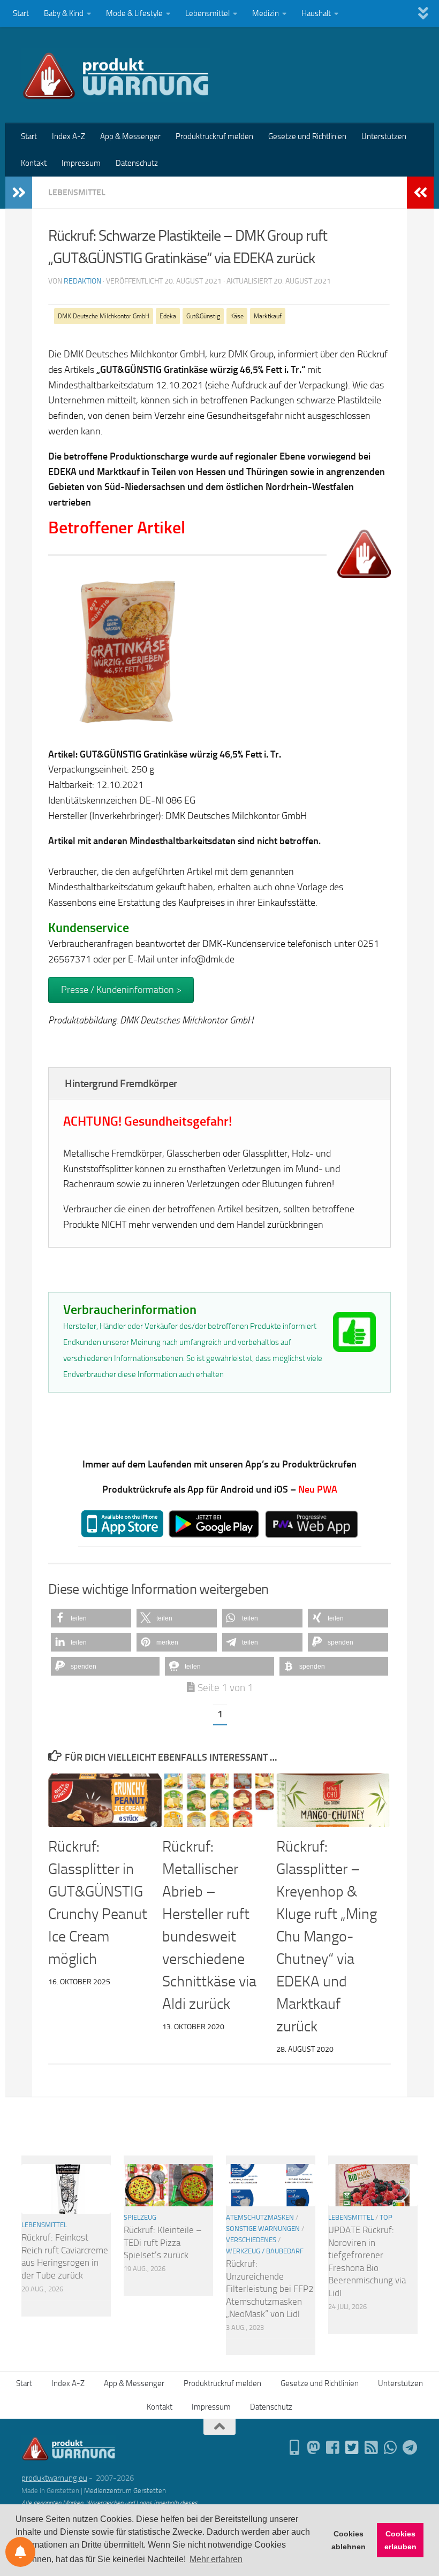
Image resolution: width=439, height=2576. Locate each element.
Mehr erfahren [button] (216, 2559)
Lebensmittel (207, 13)
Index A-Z (69, 136)
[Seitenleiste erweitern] (19, 193)
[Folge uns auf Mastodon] (314, 2448)
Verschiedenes (251, 2240)
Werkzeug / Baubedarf (265, 2251)
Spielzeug (140, 2217)
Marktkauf (268, 316)
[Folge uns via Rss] (372, 2448)
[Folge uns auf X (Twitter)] (352, 2448)
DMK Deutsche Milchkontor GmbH (104, 316)
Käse (237, 316)
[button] (91, 1618)
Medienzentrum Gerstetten (125, 2491)
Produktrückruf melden (214, 136)
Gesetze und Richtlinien (307, 136)
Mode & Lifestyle (134, 13)
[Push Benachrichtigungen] (20, 2552)
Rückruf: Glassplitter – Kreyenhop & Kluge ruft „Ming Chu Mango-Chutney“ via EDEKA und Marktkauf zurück (327, 1936)
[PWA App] (294, 2448)
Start (21, 13)
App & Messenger (130, 136)
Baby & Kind (64, 13)
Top (386, 2217)
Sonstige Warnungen (263, 2229)
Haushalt (316, 13)
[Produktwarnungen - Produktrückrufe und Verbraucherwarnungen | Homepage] (116, 75)
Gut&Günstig (203, 316)
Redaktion (82, 281)
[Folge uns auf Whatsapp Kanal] (391, 2448)
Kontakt (34, 163)
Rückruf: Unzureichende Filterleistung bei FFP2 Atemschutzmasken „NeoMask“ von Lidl (270, 2289)
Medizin (266, 13)
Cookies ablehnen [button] (349, 2540)
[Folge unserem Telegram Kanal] (410, 2448)
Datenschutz (137, 163)
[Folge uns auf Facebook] (333, 2448)
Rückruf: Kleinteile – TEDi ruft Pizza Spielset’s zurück (163, 2242)
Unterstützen (384, 136)
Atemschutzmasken (260, 2217)
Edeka (168, 316)
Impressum (81, 163)
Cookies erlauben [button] (400, 2540)
